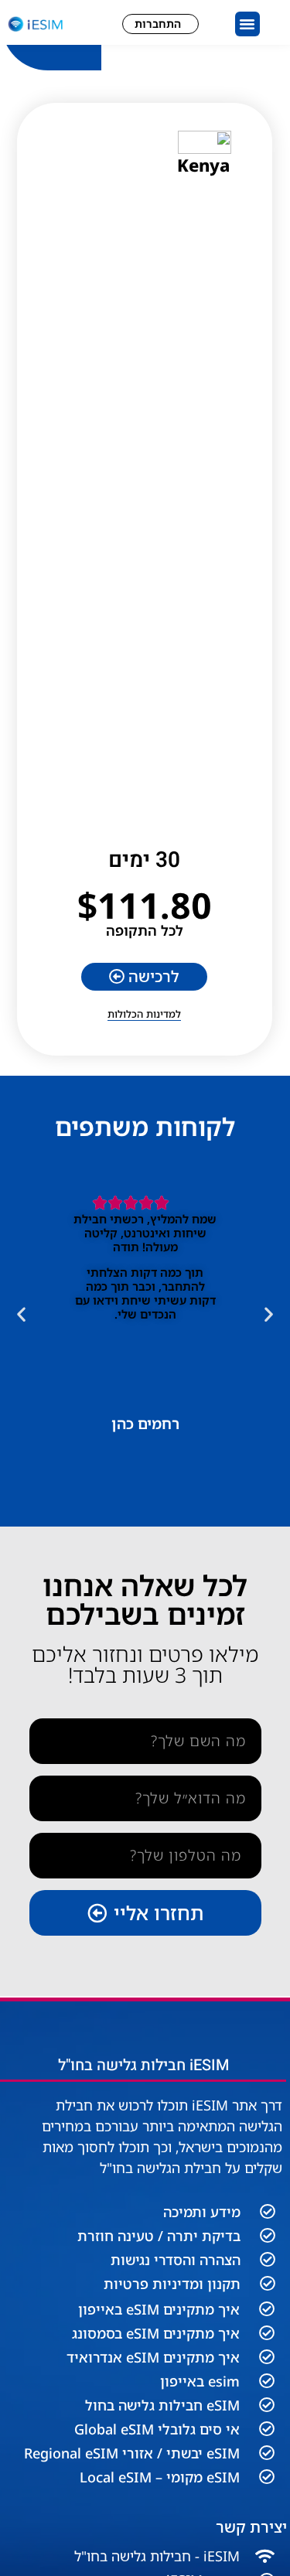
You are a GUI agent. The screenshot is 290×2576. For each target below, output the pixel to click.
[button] (247, 24)
